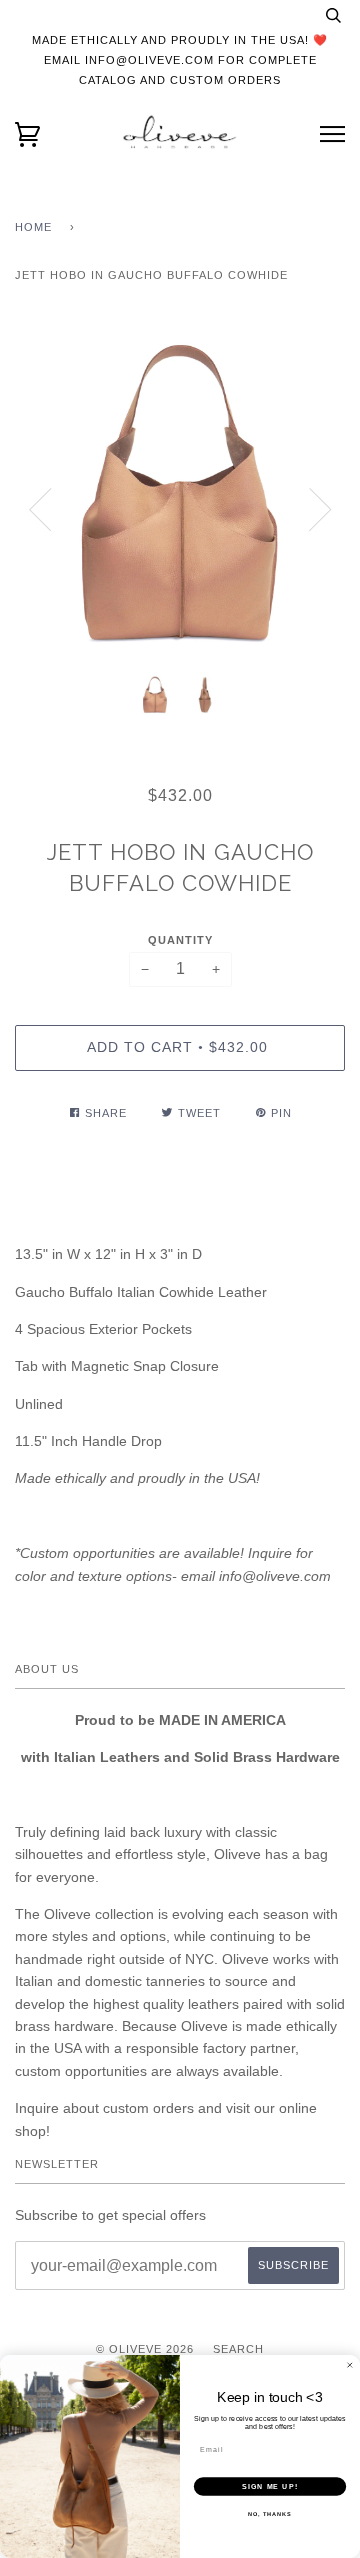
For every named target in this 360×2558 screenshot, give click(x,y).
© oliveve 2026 (145, 2349)
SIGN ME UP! (270, 2486)
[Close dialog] (349, 2365)
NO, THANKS (270, 2514)
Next (320, 510)
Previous (40, 510)
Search (238, 2349)
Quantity (180, 940)
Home (33, 227)
